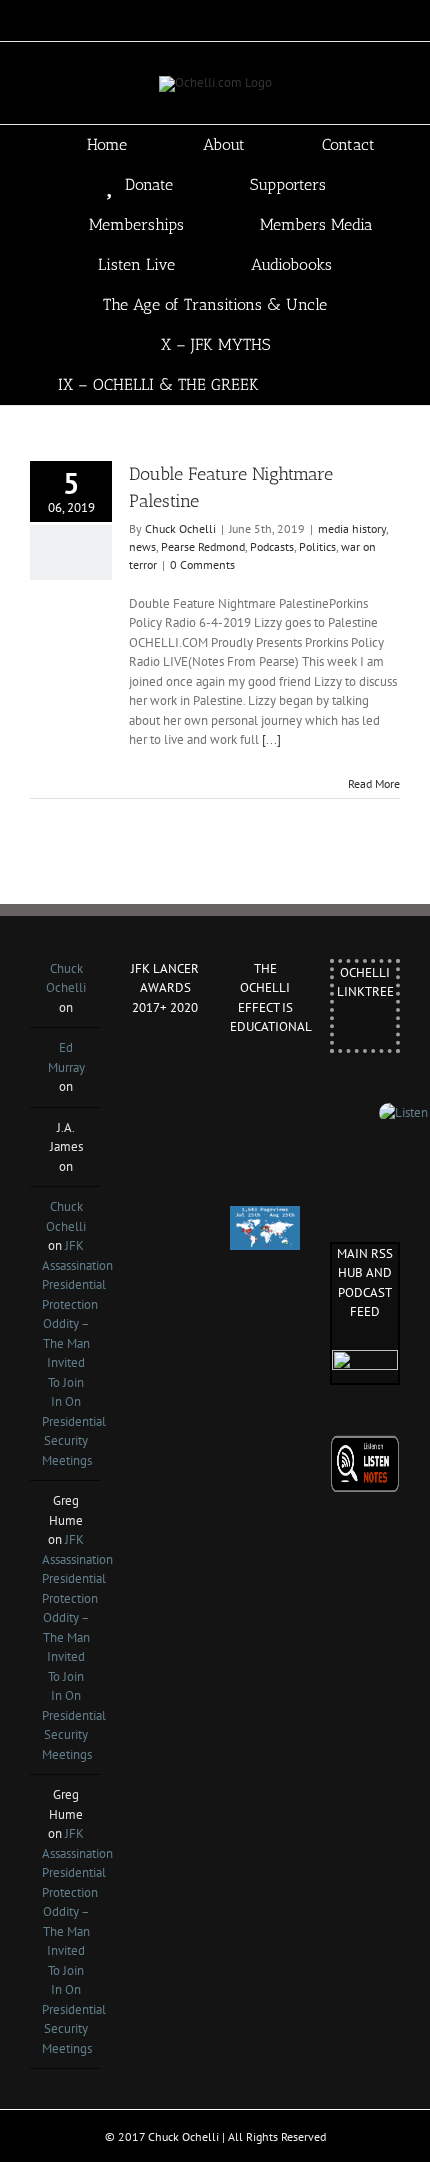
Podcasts (272, 546)
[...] (271, 739)
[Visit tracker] (265, 1215)
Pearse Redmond (203, 546)
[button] (366, 385)
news (142, 546)
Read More (374, 783)
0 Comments (202, 564)
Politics (317, 546)
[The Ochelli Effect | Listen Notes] (365, 1444)
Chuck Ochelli (180, 528)
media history (352, 528)
